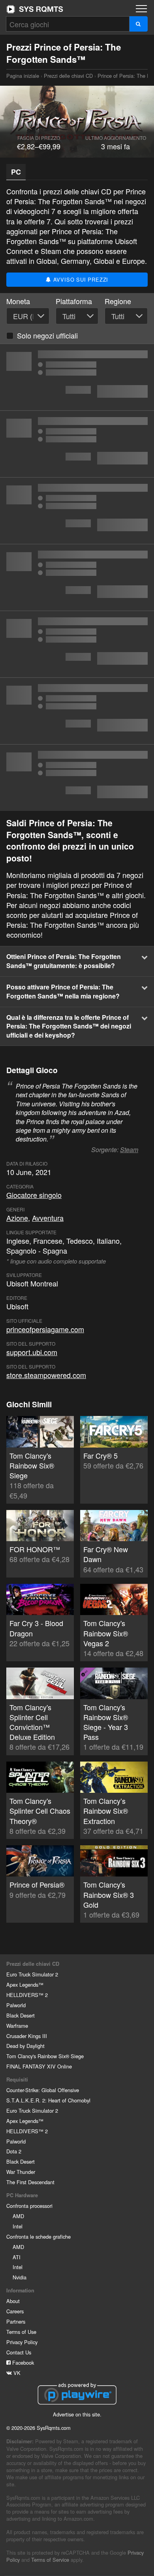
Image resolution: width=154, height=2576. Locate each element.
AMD (18, 2216)
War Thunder (21, 2172)
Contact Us (19, 2352)
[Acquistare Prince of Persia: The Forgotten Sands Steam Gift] (77, 778)
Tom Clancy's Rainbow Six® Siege (45, 2056)
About (13, 2301)
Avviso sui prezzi (80, 279)
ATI (17, 2257)
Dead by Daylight (25, 2046)
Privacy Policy (22, 2342)
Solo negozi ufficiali (47, 335)
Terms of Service (50, 2560)
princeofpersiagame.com (45, 1329)
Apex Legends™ (25, 1985)
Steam (129, 1150)
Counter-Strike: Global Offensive (43, 2090)
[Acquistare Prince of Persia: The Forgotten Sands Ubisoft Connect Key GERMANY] (77, 511)
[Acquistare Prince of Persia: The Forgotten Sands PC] (77, 444)
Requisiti (17, 2080)
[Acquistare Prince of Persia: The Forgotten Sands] (77, 377)
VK (16, 2373)
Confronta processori (29, 2206)
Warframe (17, 2026)
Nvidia (20, 2277)
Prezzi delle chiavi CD (68, 76)
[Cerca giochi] (138, 24)
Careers (15, 2311)
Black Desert (21, 2015)
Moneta (18, 301)
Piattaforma (74, 301)
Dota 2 (14, 2151)
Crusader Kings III (27, 2036)
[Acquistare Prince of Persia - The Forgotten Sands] (77, 577)
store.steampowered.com (46, 1375)
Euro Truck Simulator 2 (32, 1974)
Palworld (16, 2005)
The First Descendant (30, 2182)
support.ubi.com (32, 1352)
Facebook (22, 2363)
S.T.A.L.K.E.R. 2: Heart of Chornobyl (48, 2100)
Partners (16, 2321)
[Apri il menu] (141, 9)
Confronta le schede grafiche (38, 2237)
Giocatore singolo (34, 1195)
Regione (118, 301)
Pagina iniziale (35, 9)
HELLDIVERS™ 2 (27, 1995)
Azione (17, 1218)
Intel (18, 2226)
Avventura (48, 1218)
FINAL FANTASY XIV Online (39, 2066)
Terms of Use (21, 2332)
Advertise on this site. (77, 2414)
